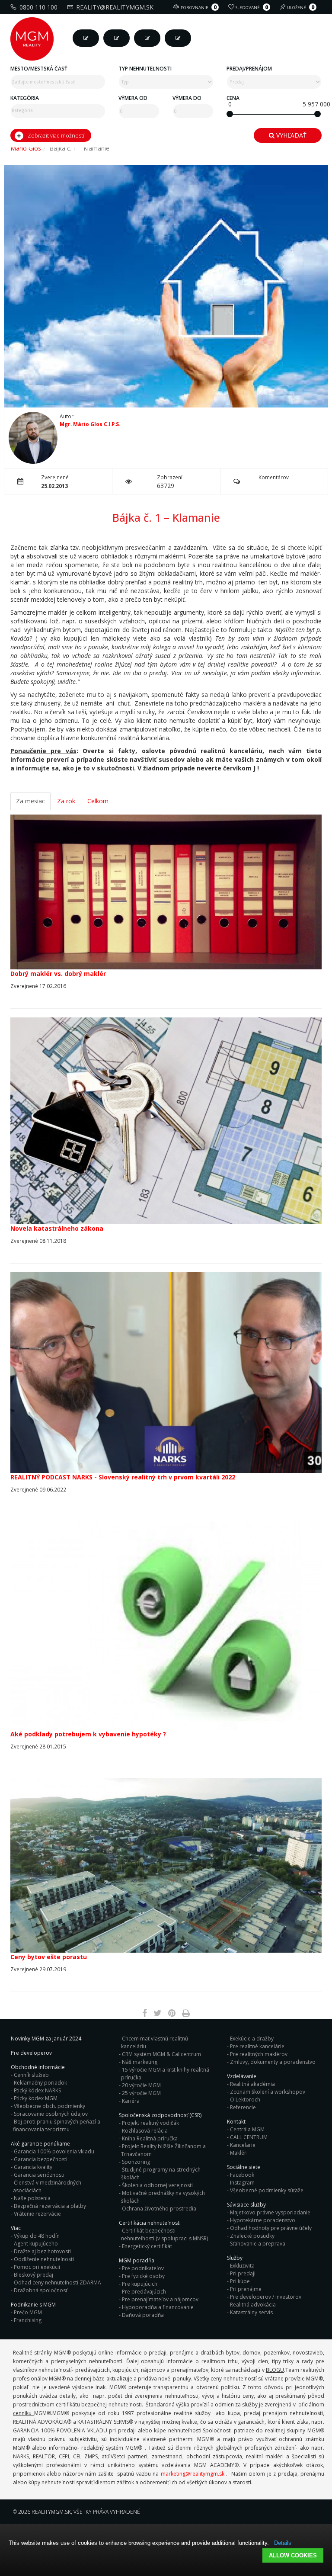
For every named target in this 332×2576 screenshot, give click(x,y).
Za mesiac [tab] (30, 801)
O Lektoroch (245, 2100)
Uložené (301, 7)
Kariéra (131, 2101)
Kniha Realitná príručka (150, 2138)
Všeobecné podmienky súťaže (267, 2190)
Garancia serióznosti (39, 2175)
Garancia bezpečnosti (41, 2159)
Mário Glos (26, 148)
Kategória (25, 98)
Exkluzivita (242, 2266)
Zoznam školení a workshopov (268, 2092)
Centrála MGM (247, 2129)
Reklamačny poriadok (40, 2083)
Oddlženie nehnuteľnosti (44, 2259)
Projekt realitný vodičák (150, 2123)
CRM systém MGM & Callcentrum (161, 2054)
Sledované (252, 7)
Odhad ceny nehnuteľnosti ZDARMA (57, 2282)
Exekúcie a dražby (252, 2039)
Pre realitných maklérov (259, 2054)
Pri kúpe (240, 2281)
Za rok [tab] (66, 801)
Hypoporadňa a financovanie (158, 2307)
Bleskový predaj (34, 2275)
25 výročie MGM (141, 2093)
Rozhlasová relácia (145, 2131)
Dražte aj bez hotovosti (42, 2251)
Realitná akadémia (252, 2084)
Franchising (28, 2320)
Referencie (243, 2107)
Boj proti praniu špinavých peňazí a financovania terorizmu (57, 2125)
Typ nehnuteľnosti (145, 69)
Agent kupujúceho (36, 2244)
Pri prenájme (246, 2289)
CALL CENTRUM (249, 2137)
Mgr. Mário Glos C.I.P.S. (90, 424)
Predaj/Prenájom (249, 69)
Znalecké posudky (252, 2236)
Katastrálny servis (251, 2312)
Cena (233, 98)
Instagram (242, 2183)
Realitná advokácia (253, 2305)
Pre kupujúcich (140, 2284)
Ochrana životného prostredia (159, 2209)
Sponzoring (136, 2162)
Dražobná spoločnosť (41, 2290)
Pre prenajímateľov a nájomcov (160, 2299)
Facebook (242, 2175)
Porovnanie (199, 7)
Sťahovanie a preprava (258, 2244)
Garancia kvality (33, 2167)
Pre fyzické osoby (143, 2276)
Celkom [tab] (98, 801)
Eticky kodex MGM (36, 2098)
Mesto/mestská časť (39, 69)
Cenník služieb (31, 2075)
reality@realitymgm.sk (115, 7)
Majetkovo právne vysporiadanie (270, 2212)
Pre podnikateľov (143, 2268)
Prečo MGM (28, 2312)
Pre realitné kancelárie (257, 2046)
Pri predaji (243, 2273)
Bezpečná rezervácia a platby (50, 2206)
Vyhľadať (290, 135)
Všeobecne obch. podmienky (49, 2106)
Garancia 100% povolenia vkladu (54, 2151)
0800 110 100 (38, 7)
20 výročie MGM (141, 2085)
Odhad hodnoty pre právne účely (271, 2228)
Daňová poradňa (143, 2315)
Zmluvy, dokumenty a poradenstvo (273, 2062)
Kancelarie (243, 2145)
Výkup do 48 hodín (37, 2236)
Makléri (239, 2153)
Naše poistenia (32, 2198)
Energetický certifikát (147, 2246)
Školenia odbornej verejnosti (157, 2185)
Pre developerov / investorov (266, 2297)
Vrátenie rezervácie (37, 2214)
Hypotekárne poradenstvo (263, 2220)
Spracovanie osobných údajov (51, 2114)
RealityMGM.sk (51, 2512)
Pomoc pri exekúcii (37, 2267)
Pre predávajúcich (144, 2292)
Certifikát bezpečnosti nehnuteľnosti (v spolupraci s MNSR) (164, 2234)
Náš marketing (140, 2062)
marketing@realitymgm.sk (193, 2474)
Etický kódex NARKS (37, 2090)
